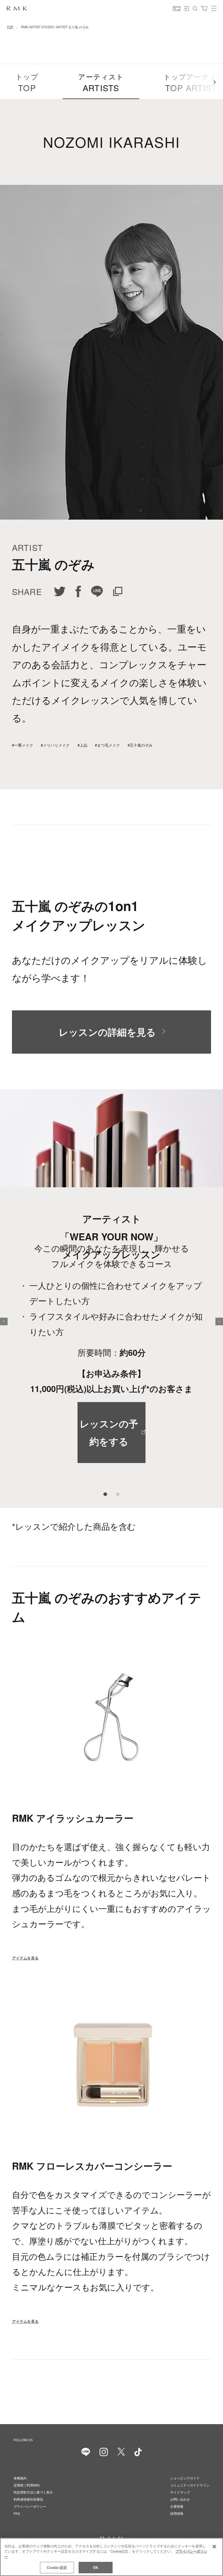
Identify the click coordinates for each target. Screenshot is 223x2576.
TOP (10, 27)
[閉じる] (214, 2547)
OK (96, 2567)
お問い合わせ (180, 2500)
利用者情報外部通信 (28, 2500)
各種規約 (20, 2478)
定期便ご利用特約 (27, 2485)
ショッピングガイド (185, 2478)
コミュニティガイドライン (190, 2485)
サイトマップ (180, 2492)
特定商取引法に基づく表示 (33, 2492)
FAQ (17, 2514)
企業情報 (177, 2507)
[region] (112, 2557)
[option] (112, 1299)
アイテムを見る (25, 1958)
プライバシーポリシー (30, 2507)
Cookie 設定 (57, 2567)
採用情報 (177, 2514)
